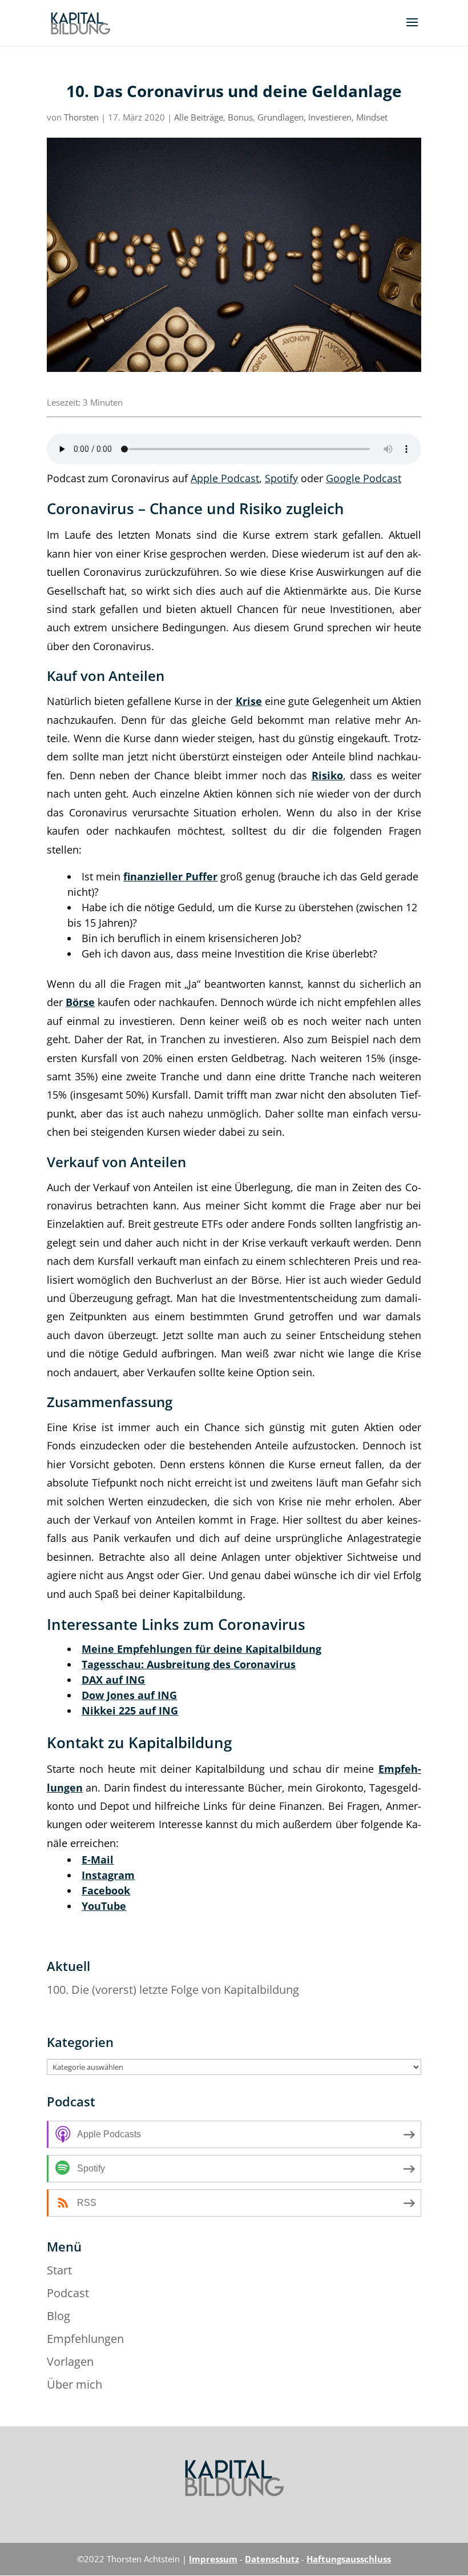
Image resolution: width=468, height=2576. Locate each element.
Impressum (213, 2559)
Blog (58, 2316)
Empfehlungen (85, 2339)
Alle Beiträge (199, 117)
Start (59, 2270)
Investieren (330, 117)
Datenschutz (272, 2559)
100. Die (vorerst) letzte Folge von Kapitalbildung (173, 1990)
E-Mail (98, 1860)
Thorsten (81, 117)
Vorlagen (70, 2361)
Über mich (74, 2384)
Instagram (108, 1875)
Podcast (68, 2293)
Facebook (106, 1890)
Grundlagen (281, 117)
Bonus (240, 117)
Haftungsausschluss (349, 2559)
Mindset (372, 117)
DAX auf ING (113, 1680)
